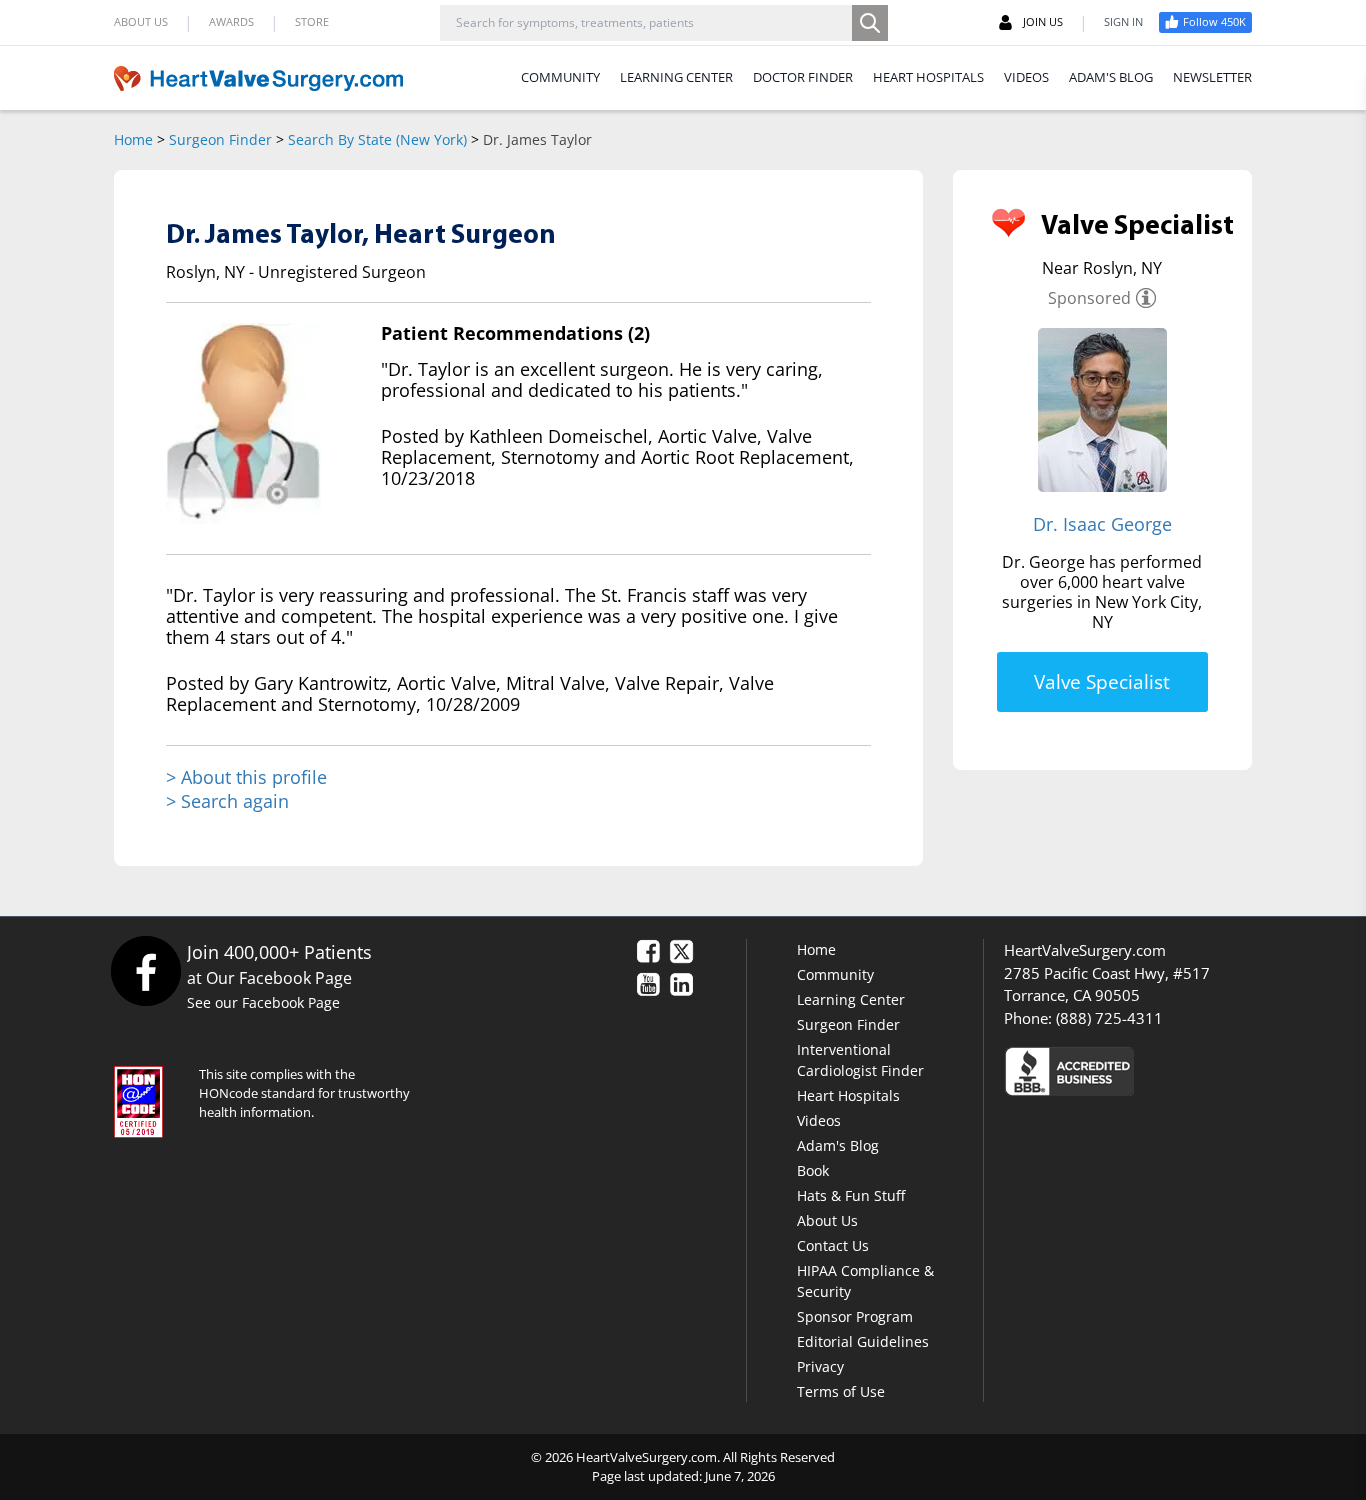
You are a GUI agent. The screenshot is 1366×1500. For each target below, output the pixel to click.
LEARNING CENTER (676, 77)
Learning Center (851, 999)
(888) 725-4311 (1109, 1018)
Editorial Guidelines (863, 1341)
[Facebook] (145, 970)
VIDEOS (1026, 77)
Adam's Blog (838, 1145)
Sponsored (1089, 298)
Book (813, 1170)
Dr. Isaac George (1102, 524)
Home (133, 139)
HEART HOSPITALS (928, 77)
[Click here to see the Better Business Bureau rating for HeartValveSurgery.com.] (1178, 1070)
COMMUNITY (560, 77)
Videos (819, 1120)
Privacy (820, 1366)
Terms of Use (841, 1391)
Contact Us (833, 1245)
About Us (827, 1220)
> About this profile (246, 777)
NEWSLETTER (1212, 77)
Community (835, 974)
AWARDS (231, 21)
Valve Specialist (1102, 682)
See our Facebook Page (263, 1002)
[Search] (870, 23)
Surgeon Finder (220, 139)
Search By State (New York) (377, 139)
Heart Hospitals (848, 1095)
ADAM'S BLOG (1111, 77)
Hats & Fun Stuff (851, 1195)
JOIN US (1043, 21)
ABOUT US (141, 21)
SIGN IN (1123, 21)
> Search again (227, 801)
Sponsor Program (855, 1316)
